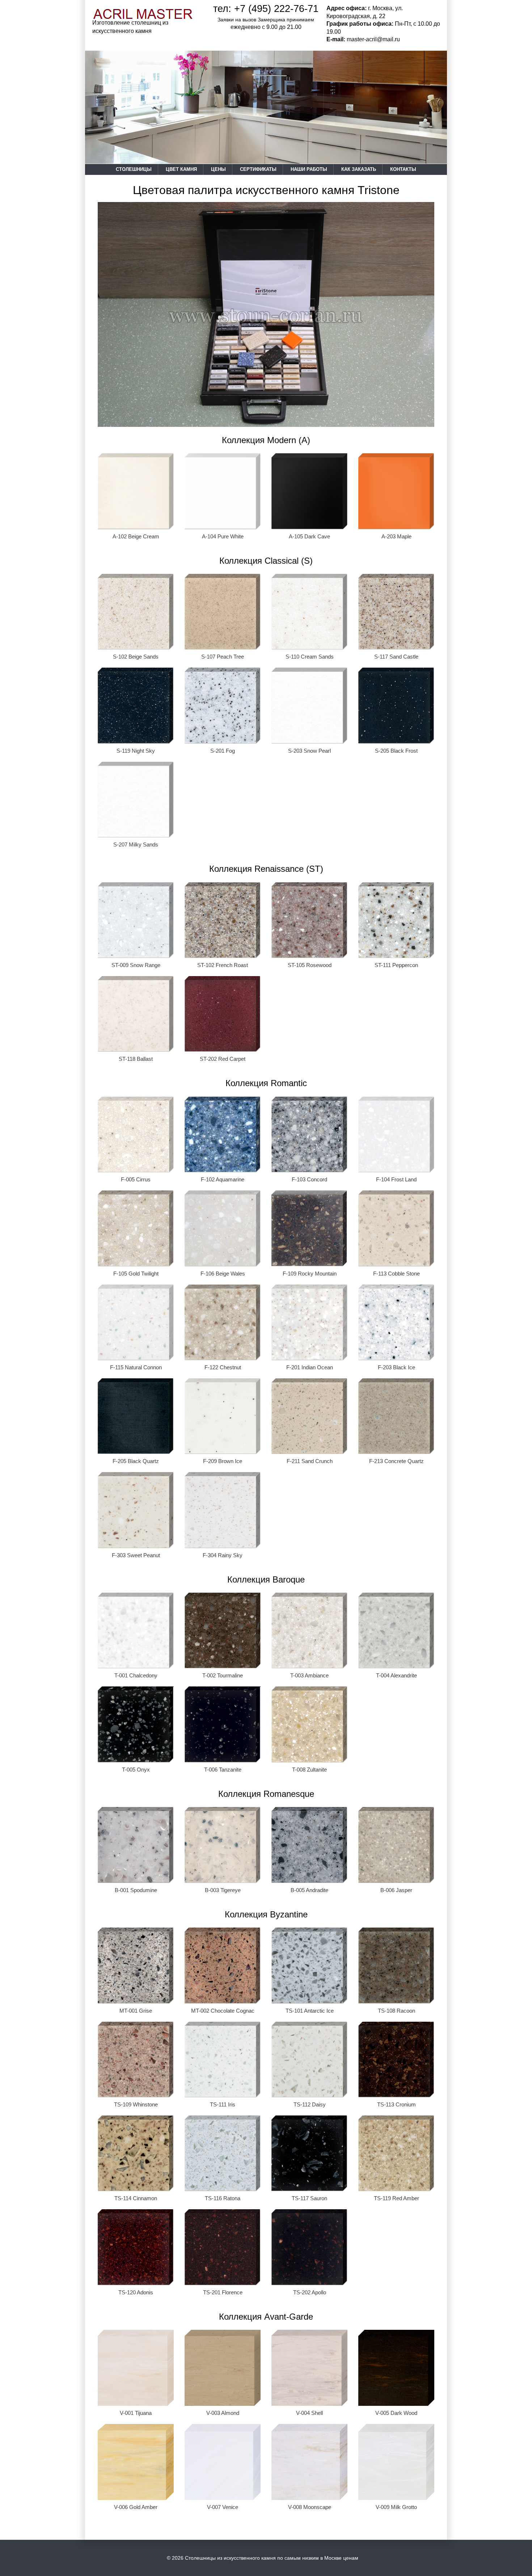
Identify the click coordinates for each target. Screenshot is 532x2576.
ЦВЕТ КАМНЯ (181, 169)
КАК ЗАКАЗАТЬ (359, 169)
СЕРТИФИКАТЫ (258, 169)
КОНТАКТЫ (403, 169)
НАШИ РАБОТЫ (309, 169)
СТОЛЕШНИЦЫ (134, 169)
